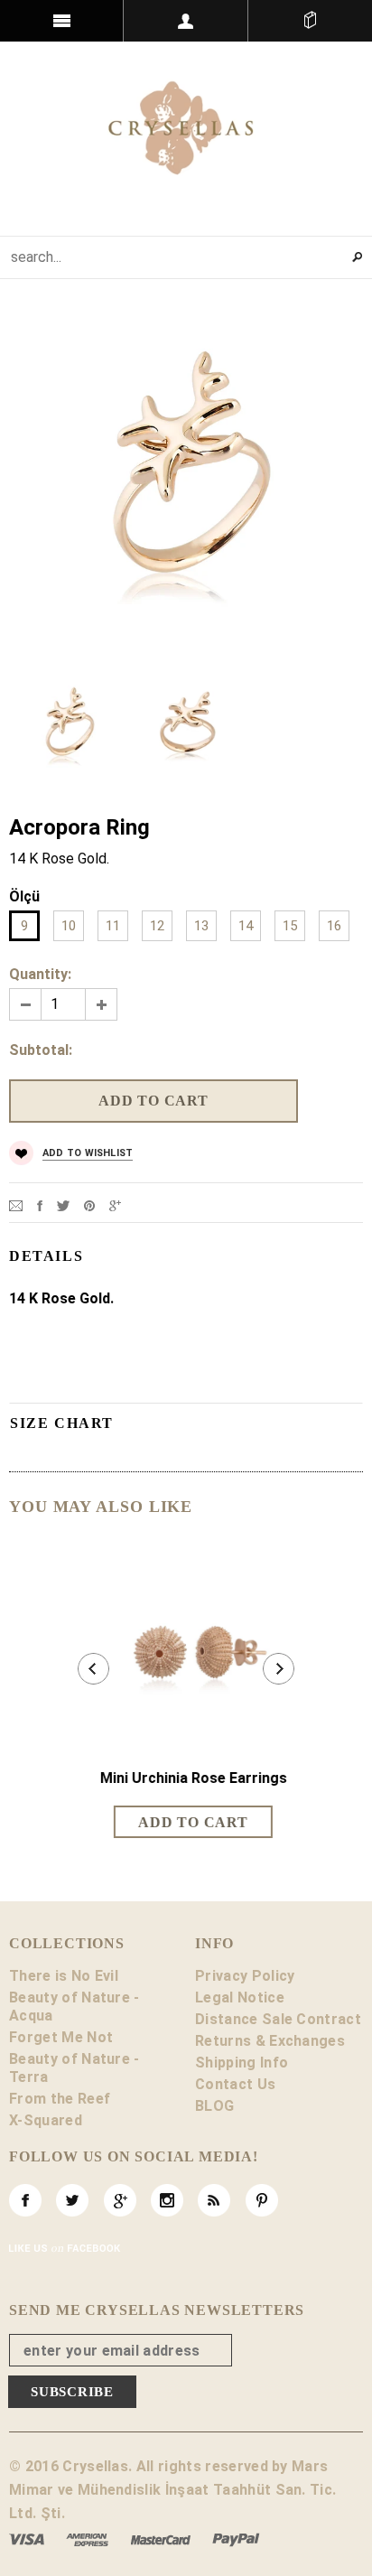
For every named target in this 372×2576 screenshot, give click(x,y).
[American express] (87, 2539)
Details (46, 1256)
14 (246, 926)
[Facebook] (40, 1204)
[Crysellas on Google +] (120, 2200)
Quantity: (40, 974)
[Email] (16, 1204)
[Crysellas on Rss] (214, 2200)
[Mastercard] (161, 2539)
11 (113, 926)
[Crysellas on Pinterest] (262, 2200)
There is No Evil (64, 1976)
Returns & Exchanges (270, 2041)
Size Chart (62, 1423)
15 (290, 926)
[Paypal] (236, 2539)
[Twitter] (63, 1204)
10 (69, 926)
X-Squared (46, 2120)
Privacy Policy (245, 1976)
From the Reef (60, 2099)
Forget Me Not (61, 2037)
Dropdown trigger (186, 21)
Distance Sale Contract (278, 2019)
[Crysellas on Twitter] (72, 2200)
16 (334, 926)
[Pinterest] (89, 1204)
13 (201, 926)
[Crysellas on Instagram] (167, 2200)
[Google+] (115, 1204)
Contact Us (235, 2084)
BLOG (214, 2106)
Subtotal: (41, 1050)
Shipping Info (242, 2063)
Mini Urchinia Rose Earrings (186, 1778)
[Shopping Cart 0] (310, 21)
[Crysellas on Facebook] (25, 2200)
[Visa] (27, 2539)
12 (157, 926)
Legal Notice (240, 1997)
